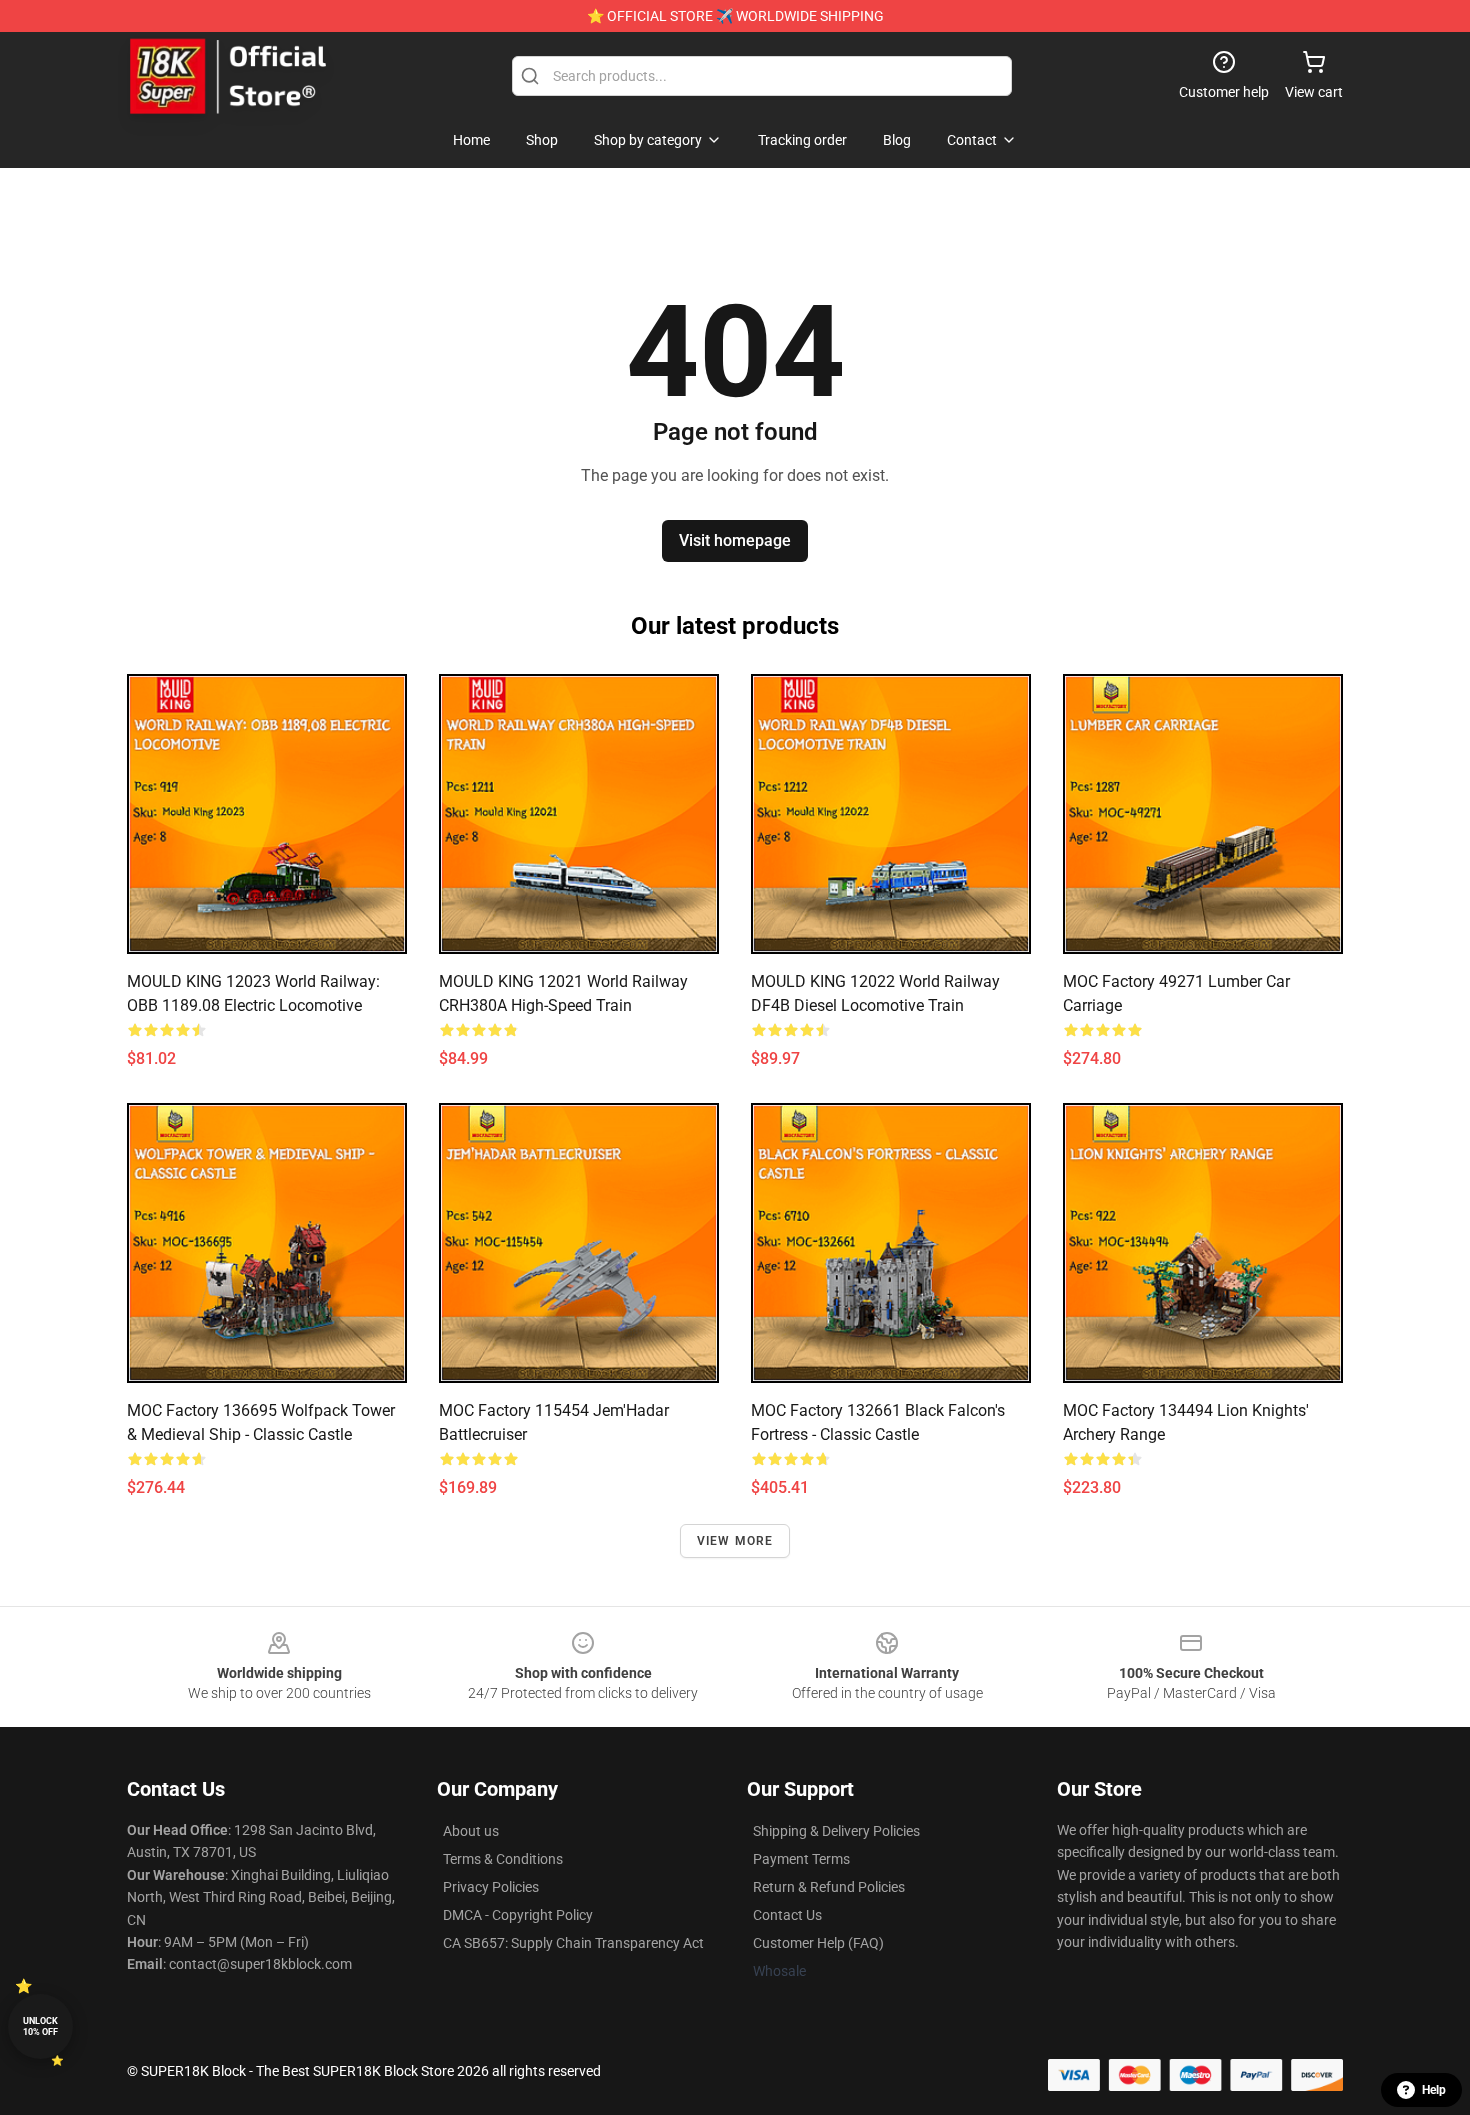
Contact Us (787, 1915)
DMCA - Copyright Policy (518, 1915)
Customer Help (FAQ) (818, 1943)
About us (471, 1831)
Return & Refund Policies (829, 1887)
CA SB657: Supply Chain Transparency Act (573, 1943)
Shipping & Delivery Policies (836, 1831)
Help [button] (1434, 2090)
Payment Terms (801, 1859)
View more (735, 1541)
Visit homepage (735, 540)
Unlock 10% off (40, 2026)
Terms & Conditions (503, 1859)
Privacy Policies (491, 1887)
